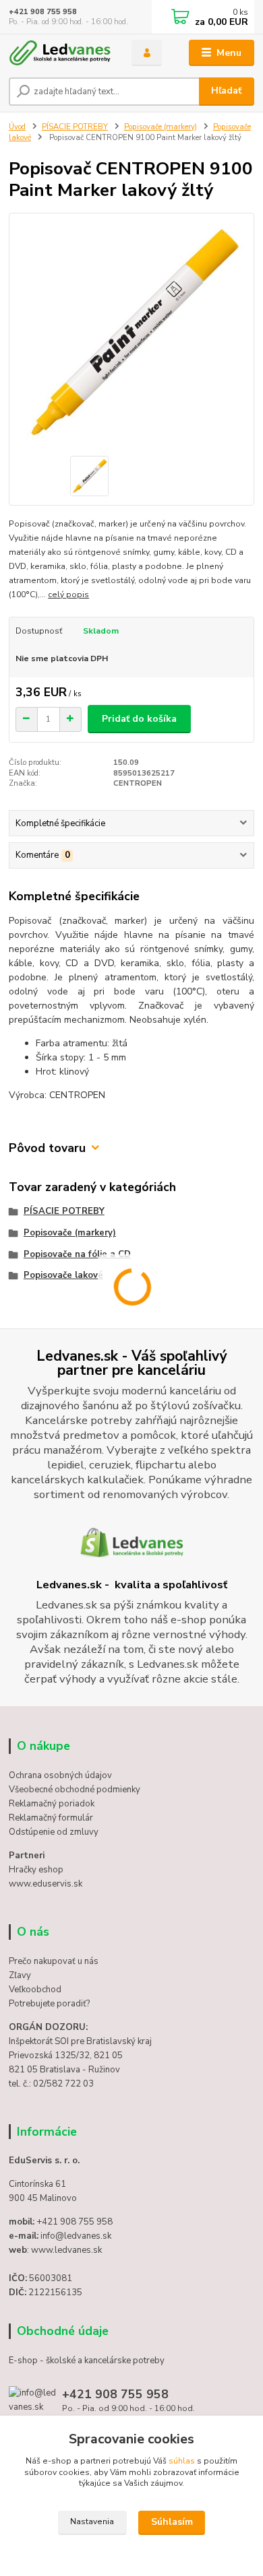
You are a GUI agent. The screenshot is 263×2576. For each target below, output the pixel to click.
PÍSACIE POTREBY (75, 127)
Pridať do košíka (139, 719)
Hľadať (226, 91)
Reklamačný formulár (51, 1818)
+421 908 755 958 (43, 12)
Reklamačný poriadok (52, 1804)
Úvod (17, 127)
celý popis (68, 595)
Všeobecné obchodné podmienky (75, 1790)
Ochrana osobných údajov (60, 1775)
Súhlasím (172, 2522)
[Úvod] (60, 53)
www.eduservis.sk (46, 1884)
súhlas (182, 2461)
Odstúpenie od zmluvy (54, 1832)
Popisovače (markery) (160, 127)
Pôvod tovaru (47, 1148)
